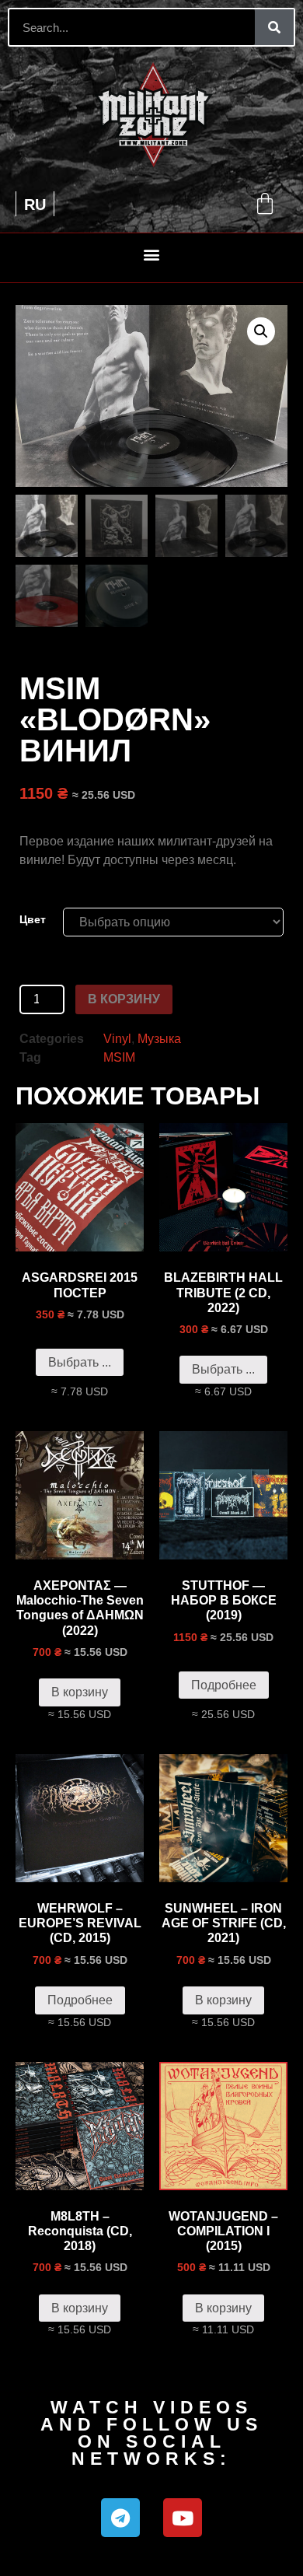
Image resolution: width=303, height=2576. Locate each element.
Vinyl (117, 1039)
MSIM (119, 1057)
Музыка (159, 1039)
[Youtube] (183, 2518)
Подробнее (224, 1685)
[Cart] (265, 204)
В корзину (124, 999)
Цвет (33, 919)
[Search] (274, 27)
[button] (152, 254)
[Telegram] (120, 2518)
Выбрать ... (80, 1362)
